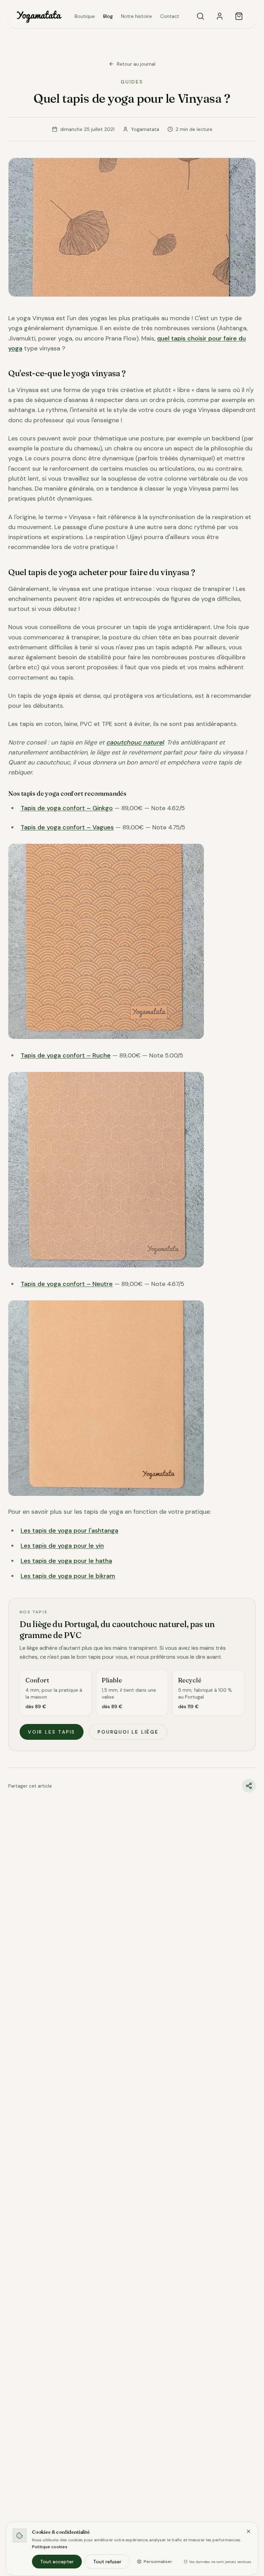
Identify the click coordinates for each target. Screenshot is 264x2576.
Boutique (85, 16)
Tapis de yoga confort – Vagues (67, 827)
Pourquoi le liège (128, 1732)
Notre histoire (136, 16)
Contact (170, 16)
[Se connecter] (220, 16)
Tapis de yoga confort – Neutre (67, 1284)
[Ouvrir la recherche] (200, 16)
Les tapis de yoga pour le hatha (66, 1561)
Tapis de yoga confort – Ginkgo (67, 808)
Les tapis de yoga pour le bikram (68, 1576)
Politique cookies (50, 2547)
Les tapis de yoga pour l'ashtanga (69, 1531)
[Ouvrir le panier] (239, 16)
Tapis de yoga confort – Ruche (66, 1055)
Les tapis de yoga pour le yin (62, 1546)
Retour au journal (136, 64)
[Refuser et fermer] (249, 2531)
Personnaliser (158, 2562)
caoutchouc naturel (135, 742)
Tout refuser (107, 2562)
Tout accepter (57, 2562)
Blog (108, 16)
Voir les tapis (52, 1732)
